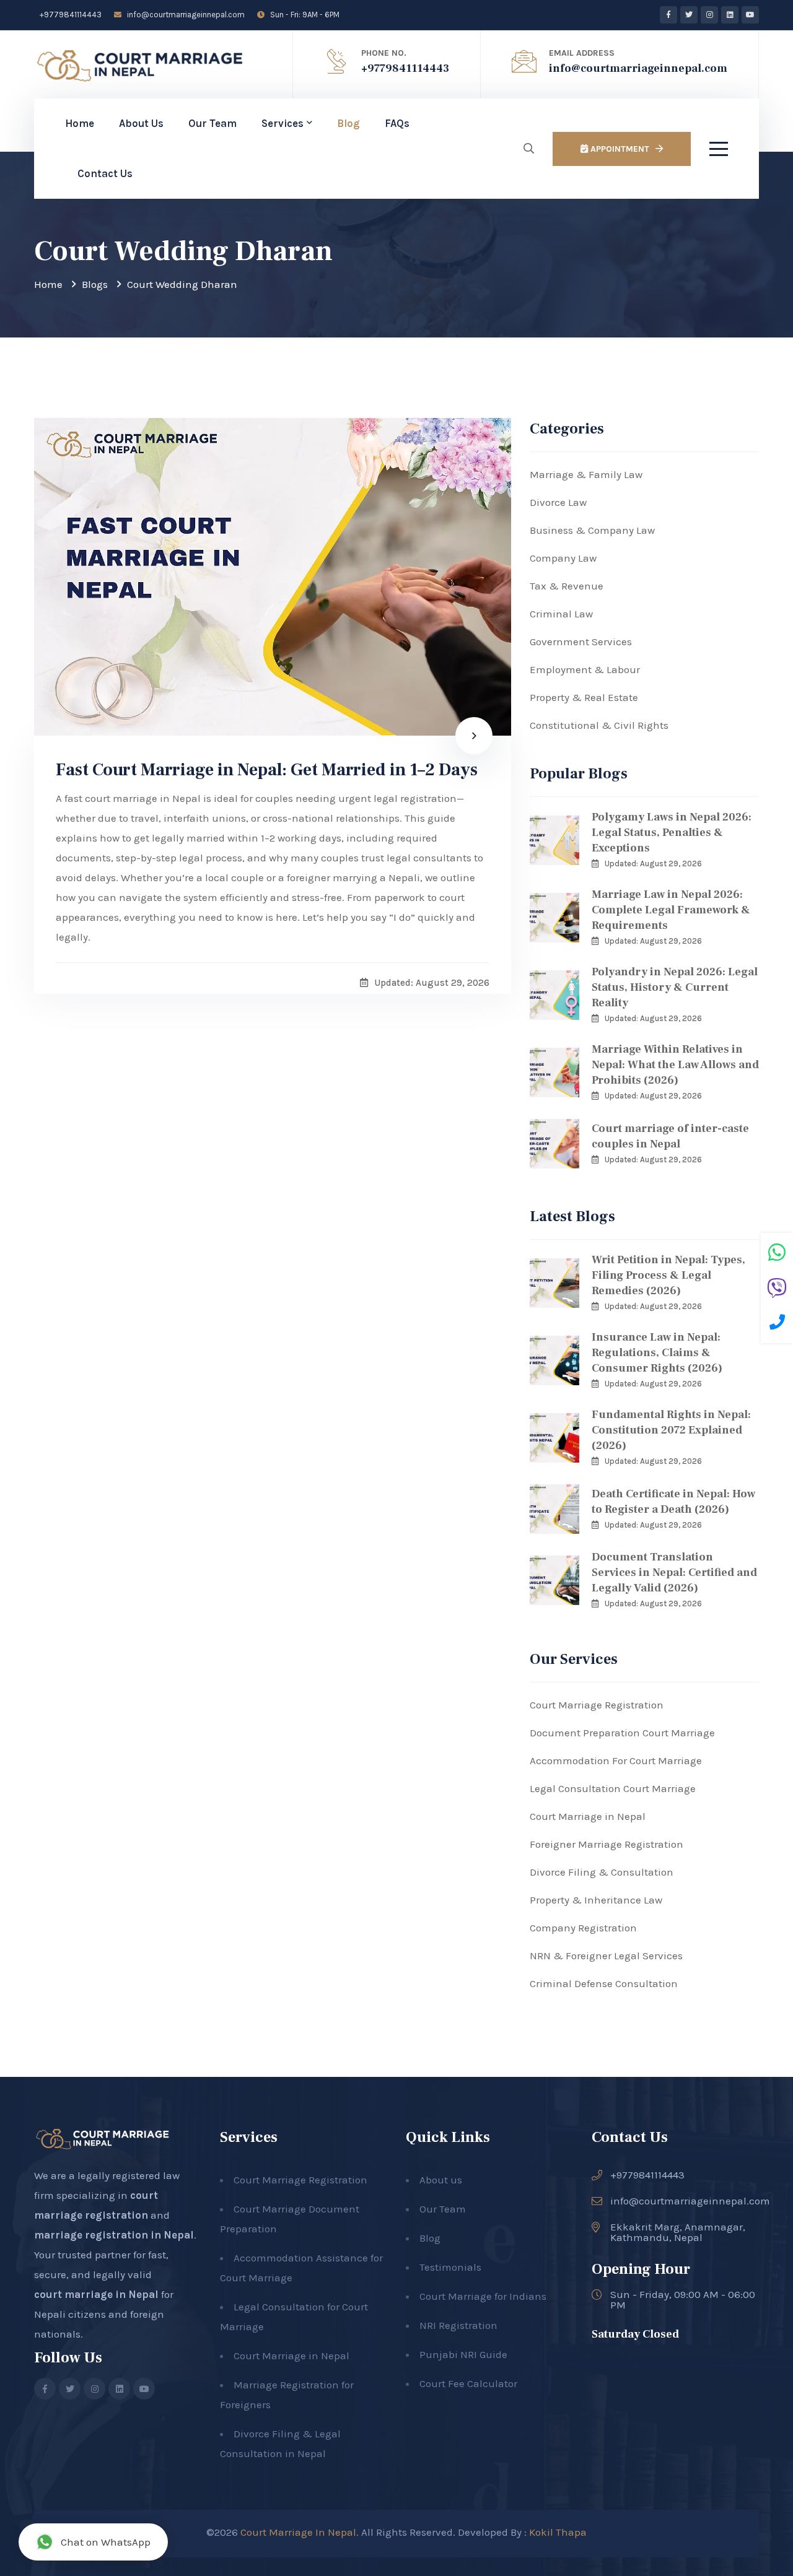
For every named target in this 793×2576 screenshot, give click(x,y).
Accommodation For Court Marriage (616, 1760)
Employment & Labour (585, 669)
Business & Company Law (592, 530)
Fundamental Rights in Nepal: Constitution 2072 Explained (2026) (671, 1430)
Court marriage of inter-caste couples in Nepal (670, 1136)
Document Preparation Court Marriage (622, 1733)
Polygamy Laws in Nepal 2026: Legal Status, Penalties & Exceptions (672, 833)
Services (283, 123)
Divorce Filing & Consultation (602, 1872)
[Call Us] (777, 1324)
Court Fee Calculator (468, 2383)
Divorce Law (558, 502)
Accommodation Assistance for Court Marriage (301, 2268)
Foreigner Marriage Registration (607, 1844)
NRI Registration (458, 2325)
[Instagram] (709, 15)
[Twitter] (689, 15)
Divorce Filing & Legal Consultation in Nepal (280, 2443)
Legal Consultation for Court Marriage (294, 2317)
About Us (141, 123)
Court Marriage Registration (597, 1705)
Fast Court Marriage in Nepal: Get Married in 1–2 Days (267, 770)
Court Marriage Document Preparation (290, 2219)
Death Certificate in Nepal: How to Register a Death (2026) (673, 1502)
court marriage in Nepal (96, 2294)
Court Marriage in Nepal (588, 1816)
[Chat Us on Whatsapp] (777, 1254)
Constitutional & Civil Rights (599, 725)
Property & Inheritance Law (596, 1900)
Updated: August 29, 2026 (653, 864)
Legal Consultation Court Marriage (613, 1788)
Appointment (619, 149)
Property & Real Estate (584, 697)
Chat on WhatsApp (106, 2542)
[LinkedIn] (730, 15)
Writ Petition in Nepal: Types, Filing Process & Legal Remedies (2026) (668, 1275)
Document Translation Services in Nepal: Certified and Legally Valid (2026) (674, 1573)
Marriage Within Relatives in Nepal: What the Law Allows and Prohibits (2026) (675, 1065)
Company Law (563, 558)
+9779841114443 (70, 15)
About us (441, 2180)
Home (80, 123)
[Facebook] (668, 15)
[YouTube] (750, 15)
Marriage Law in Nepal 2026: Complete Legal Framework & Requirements (671, 910)
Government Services (581, 642)
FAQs (397, 123)
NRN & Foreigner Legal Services (606, 1956)
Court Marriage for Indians (483, 2296)
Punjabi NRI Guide (463, 2354)
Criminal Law (561, 614)
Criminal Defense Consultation (604, 1983)
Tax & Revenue (567, 586)
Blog (348, 123)
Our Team (212, 123)
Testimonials (450, 2267)
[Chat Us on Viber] (777, 1290)
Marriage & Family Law (586, 474)
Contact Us (105, 173)
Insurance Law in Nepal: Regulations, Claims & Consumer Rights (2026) (657, 1353)
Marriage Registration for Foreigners (287, 2395)
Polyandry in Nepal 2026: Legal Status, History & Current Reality (675, 987)
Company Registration (583, 1928)
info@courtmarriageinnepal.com (185, 15)
